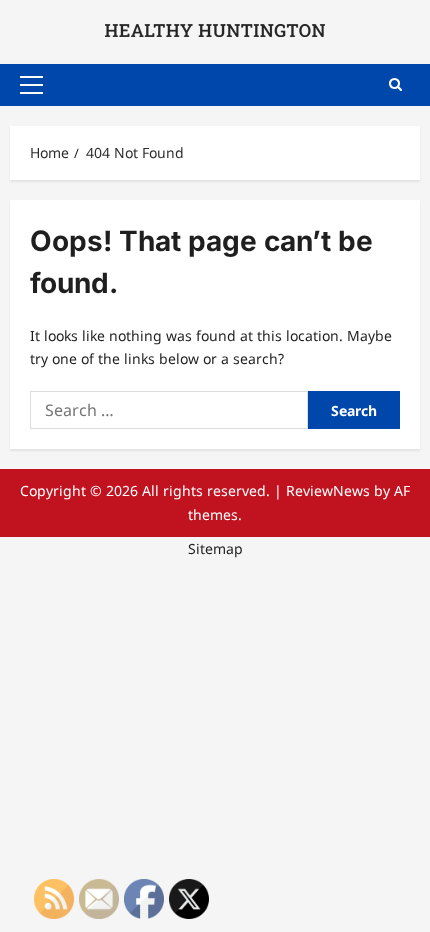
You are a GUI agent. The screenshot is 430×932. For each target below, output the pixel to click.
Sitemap (215, 548)
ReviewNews (328, 490)
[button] (31, 85)
